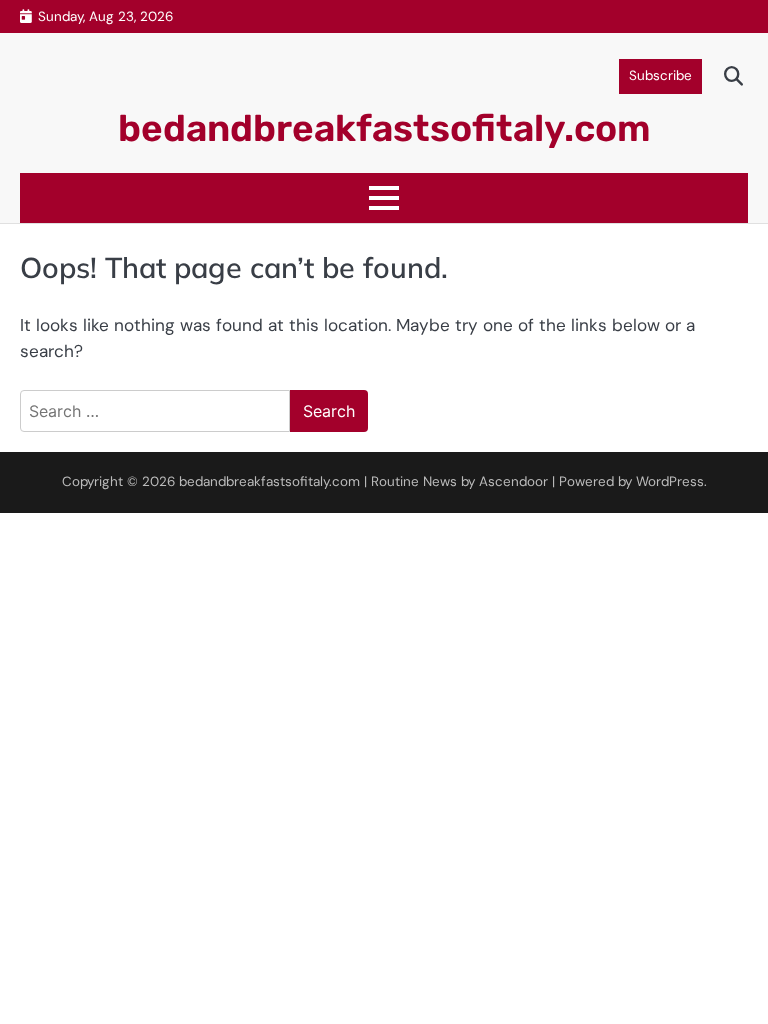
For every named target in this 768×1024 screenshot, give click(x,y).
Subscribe (660, 75)
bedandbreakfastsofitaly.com (384, 128)
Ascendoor (513, 481)
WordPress (670, 481)
